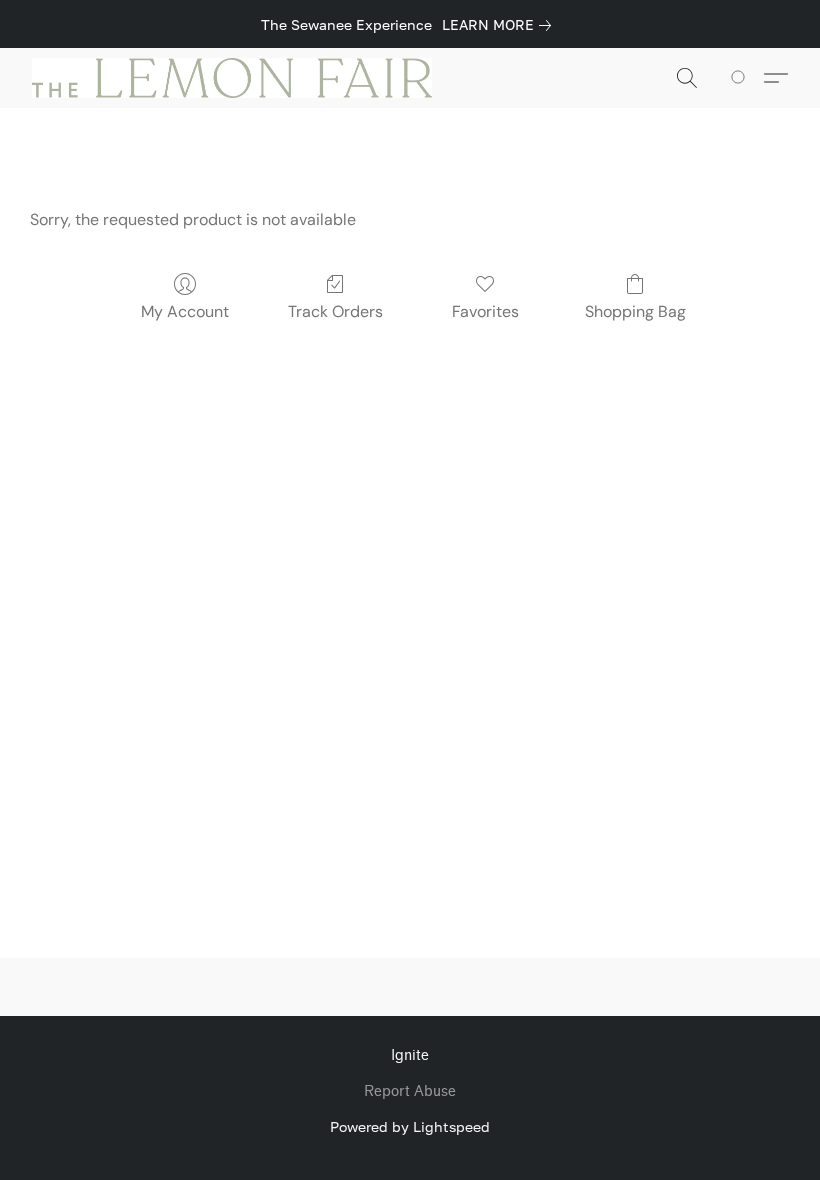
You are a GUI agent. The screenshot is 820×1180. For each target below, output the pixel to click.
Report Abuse (410, 1091)
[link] (500, 25)
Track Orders (335, 311)
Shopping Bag (635, 311)
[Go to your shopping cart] (741, 78)
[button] (232, 78)
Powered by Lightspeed (410, 1126)
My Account (185, 311)
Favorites (485, 311)
